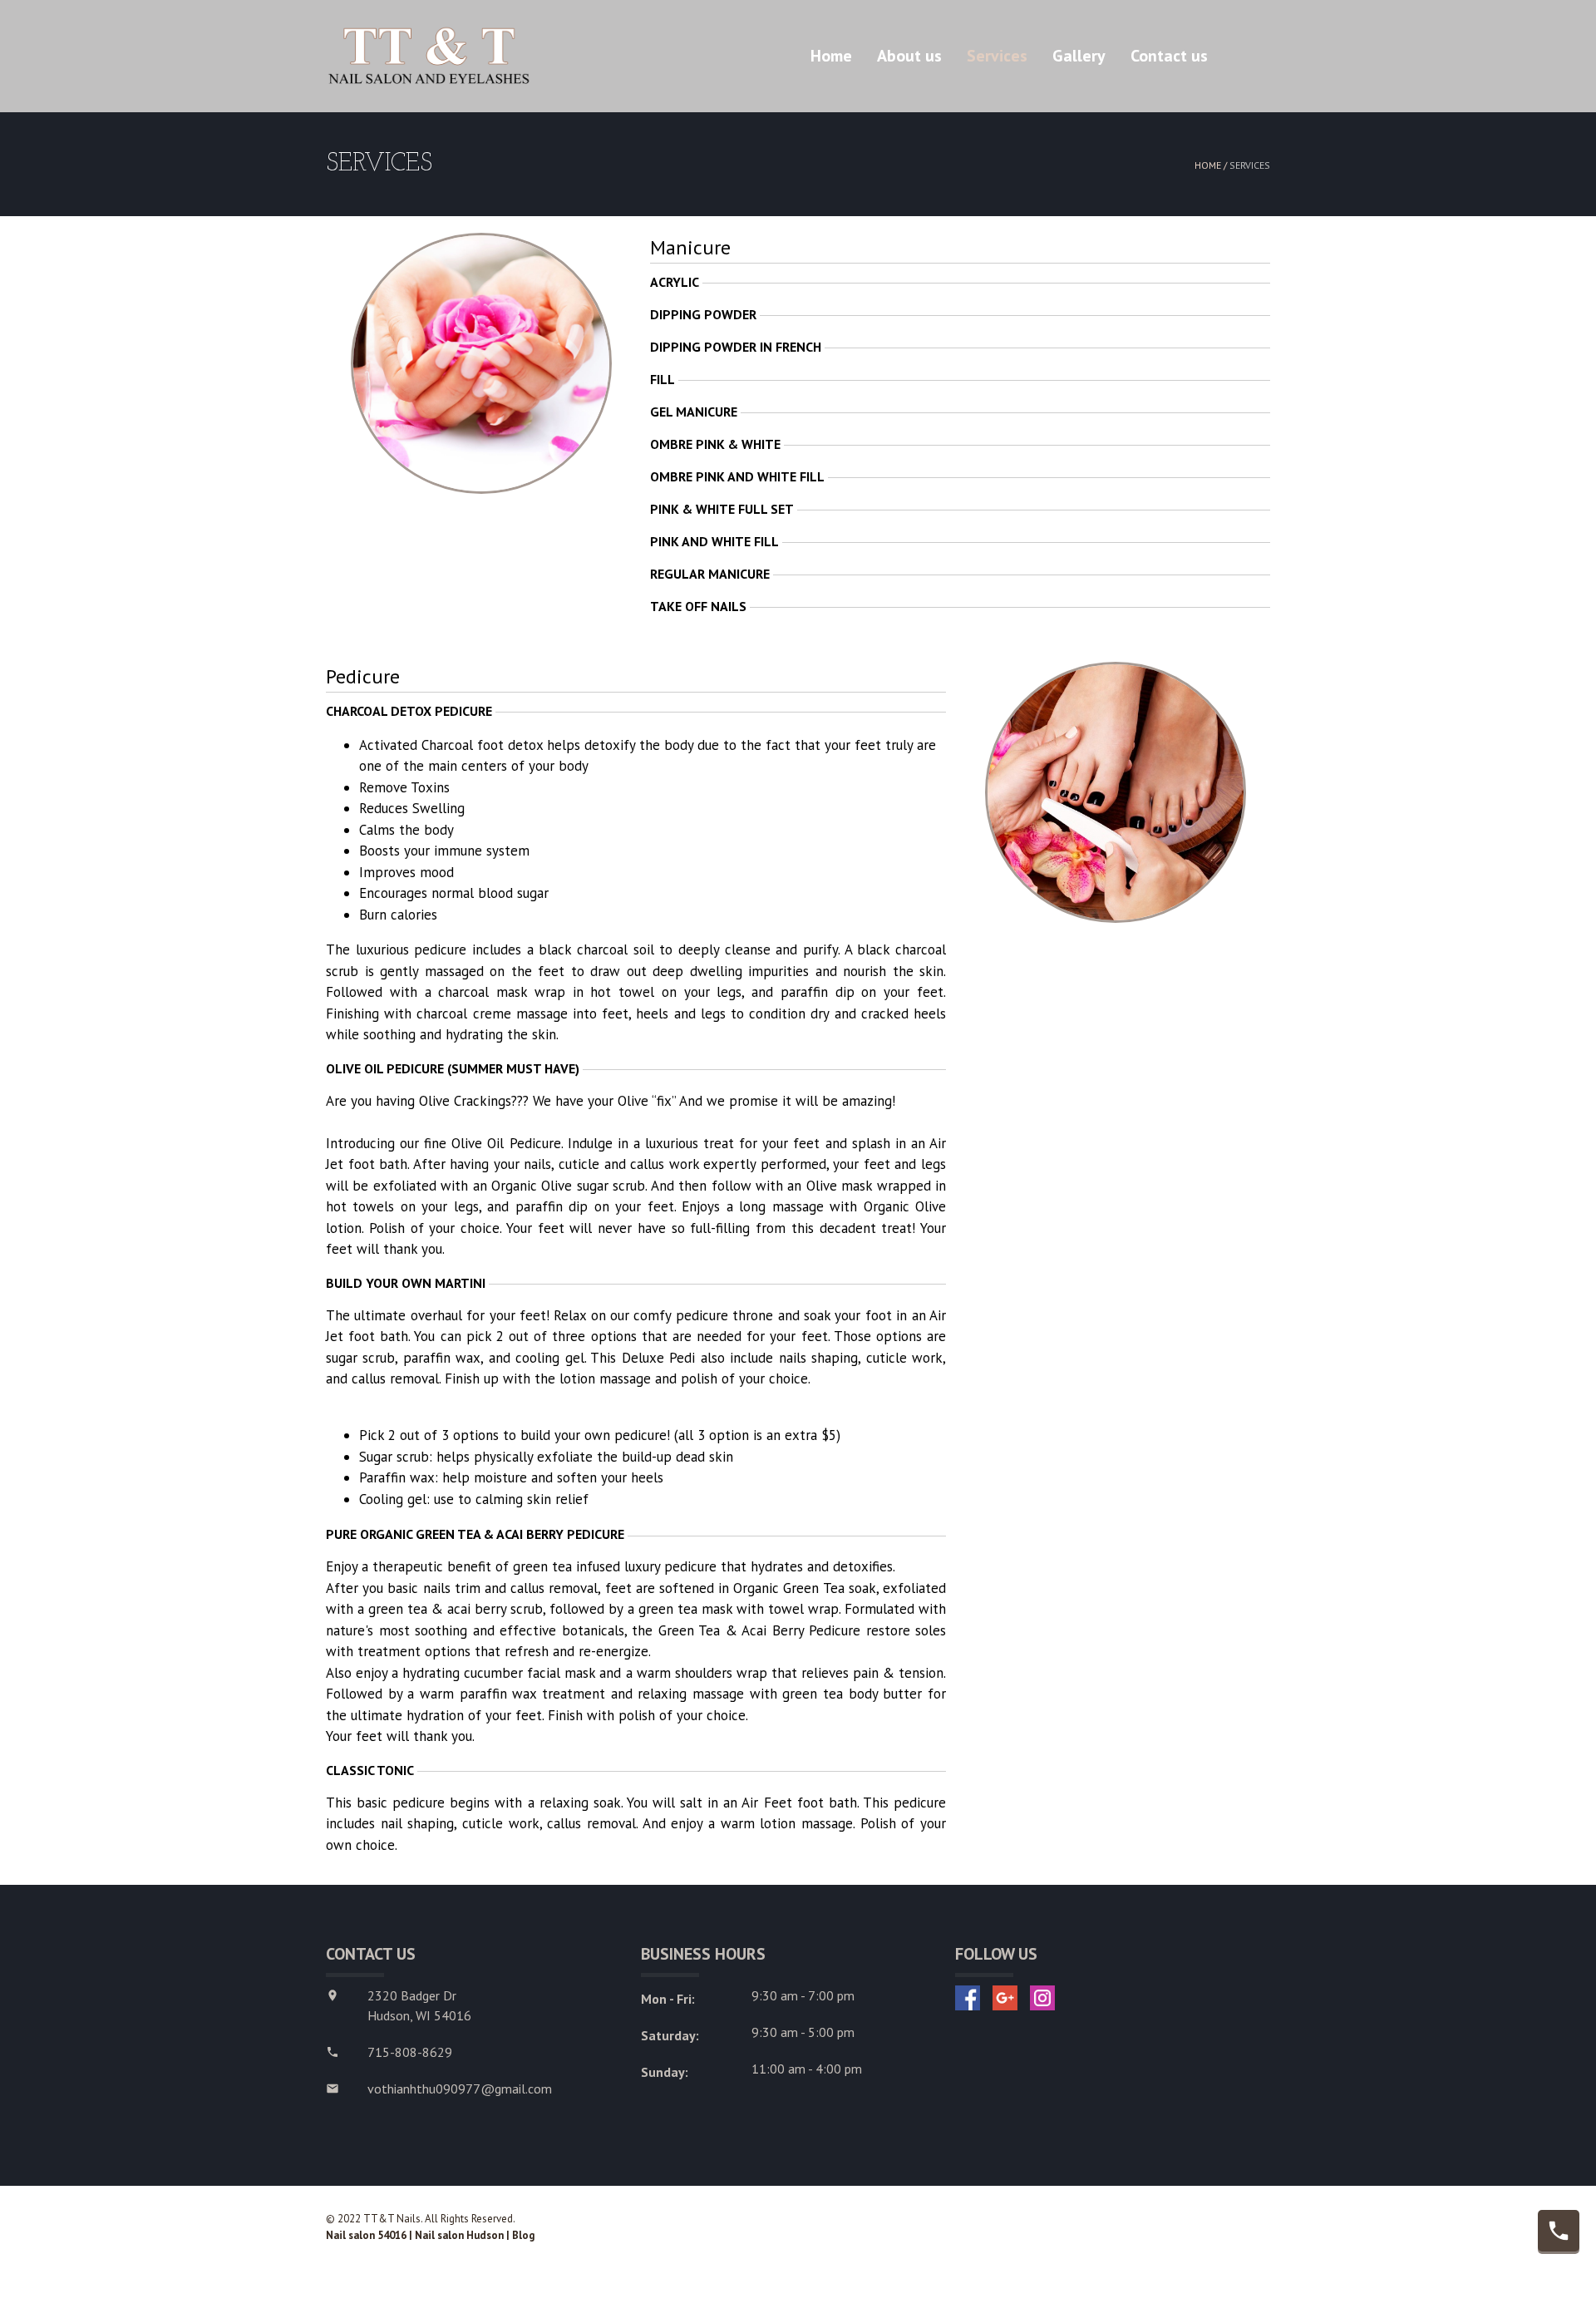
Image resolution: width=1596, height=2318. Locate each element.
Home (831, 56)
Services (997, 56)
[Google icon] (1005, 1998)
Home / (1212, 165)
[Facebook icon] (968, 1998)
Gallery (1079, 56)
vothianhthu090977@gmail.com (460, 2089)
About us (909, 56)
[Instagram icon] (1042, 1998)
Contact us (1169, 56)
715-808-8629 (410, 2052)
